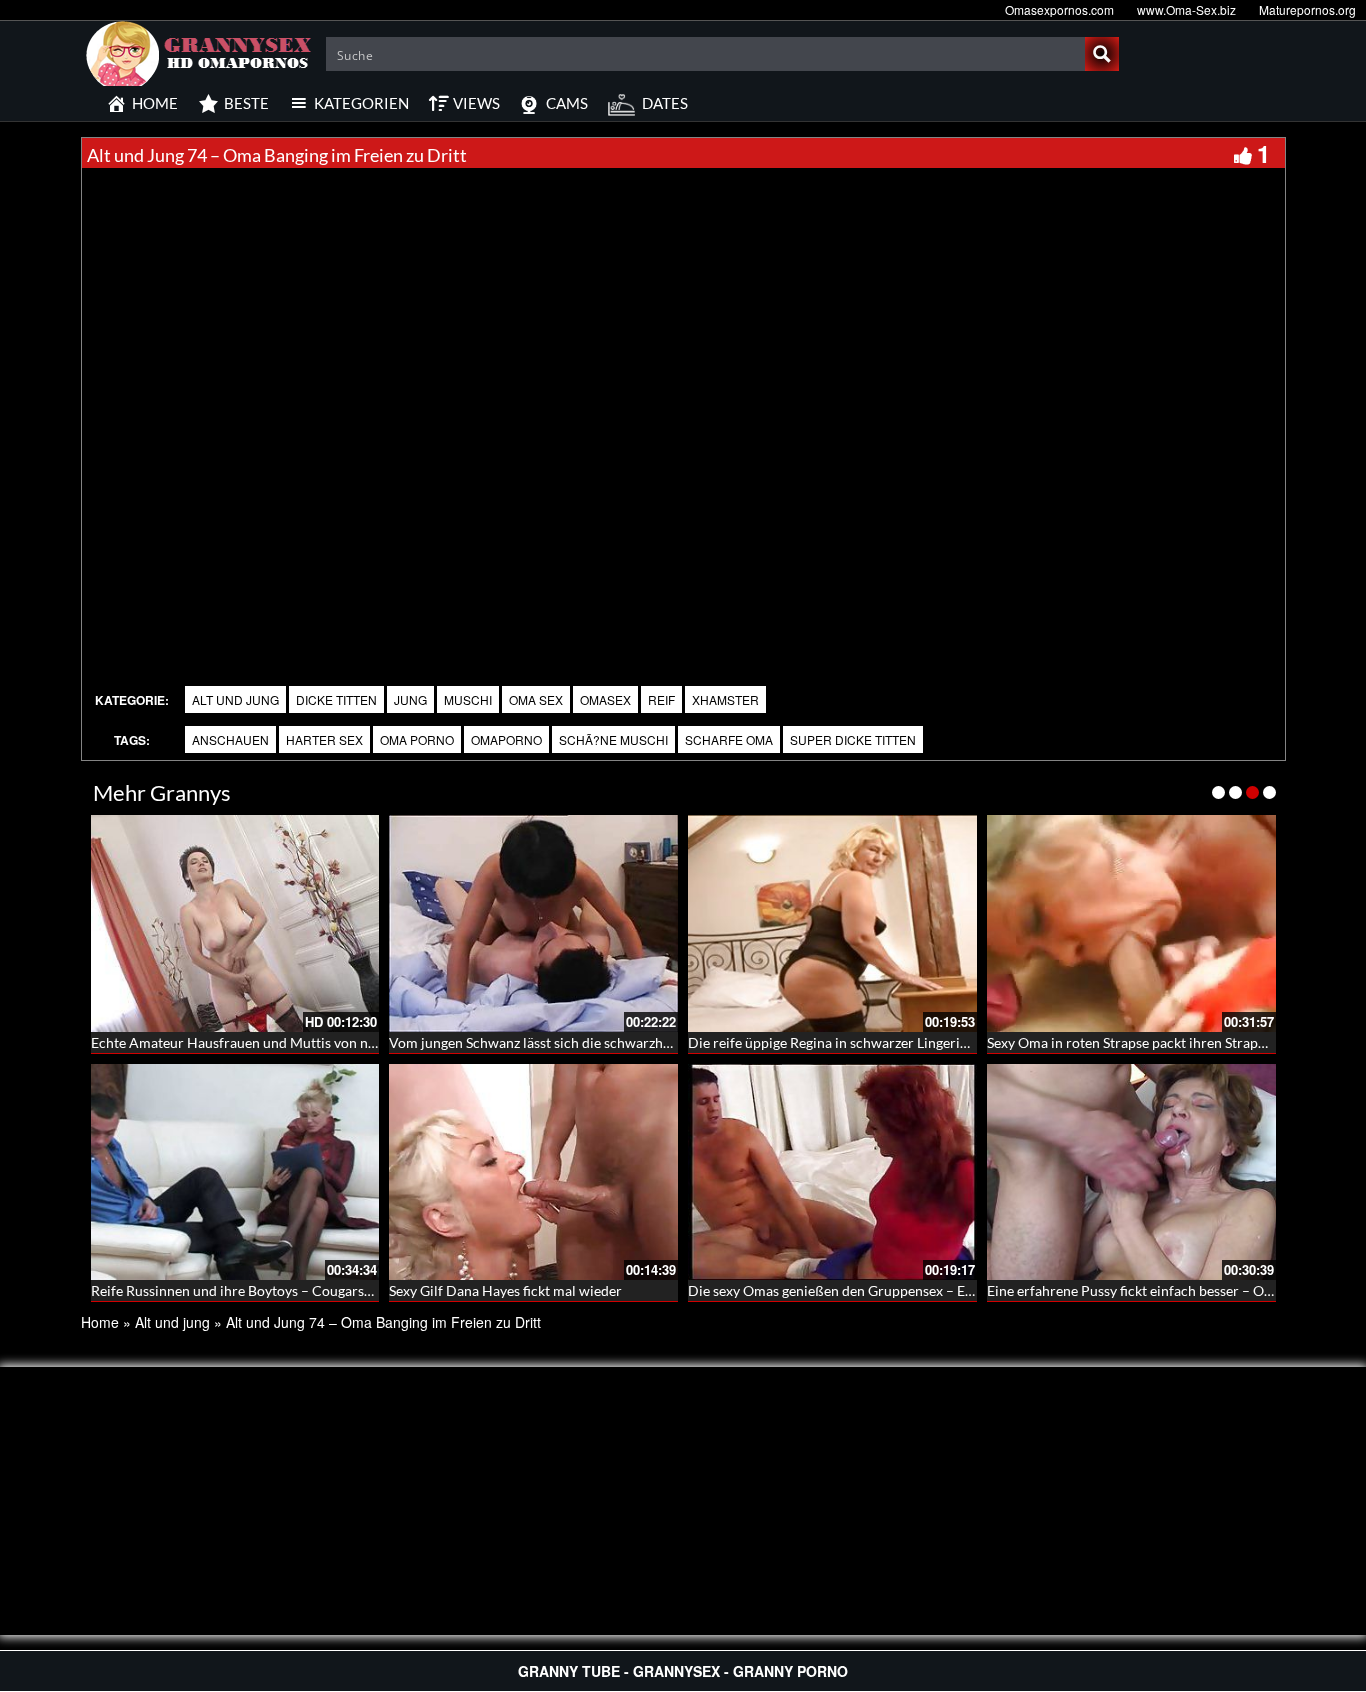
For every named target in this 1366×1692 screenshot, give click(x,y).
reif (661, 699)
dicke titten (336, 699)
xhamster (725, 699)
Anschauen (230, 739)
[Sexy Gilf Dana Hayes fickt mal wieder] (533, 1172)
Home (100, 1322)
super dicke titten (853, 739)
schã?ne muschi (613, 739)
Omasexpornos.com (1059, 9)
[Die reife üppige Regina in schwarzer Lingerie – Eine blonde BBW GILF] (832, 923)
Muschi (468, 699)
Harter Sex (324, 739)
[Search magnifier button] (1102, 54)
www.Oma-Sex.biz (1186, 9)
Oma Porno (417, 739)
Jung (410, 699)
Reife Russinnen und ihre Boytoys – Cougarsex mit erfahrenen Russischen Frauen (342, 1290)
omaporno (506, 739)
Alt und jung (235, 699)
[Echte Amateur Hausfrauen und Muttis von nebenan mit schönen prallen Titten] (235, 923)
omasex (605, 699)
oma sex (536, 699)
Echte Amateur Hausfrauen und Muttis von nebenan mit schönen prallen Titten (335, 1042)
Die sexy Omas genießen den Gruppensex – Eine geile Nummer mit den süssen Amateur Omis (975, 1290)
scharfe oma (729, 739)
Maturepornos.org (1307, 9)
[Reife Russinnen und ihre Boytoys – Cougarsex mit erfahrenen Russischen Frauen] (235, 1172)
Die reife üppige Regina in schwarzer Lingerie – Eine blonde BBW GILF (904, 1042)
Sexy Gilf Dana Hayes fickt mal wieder (505, 1290)
